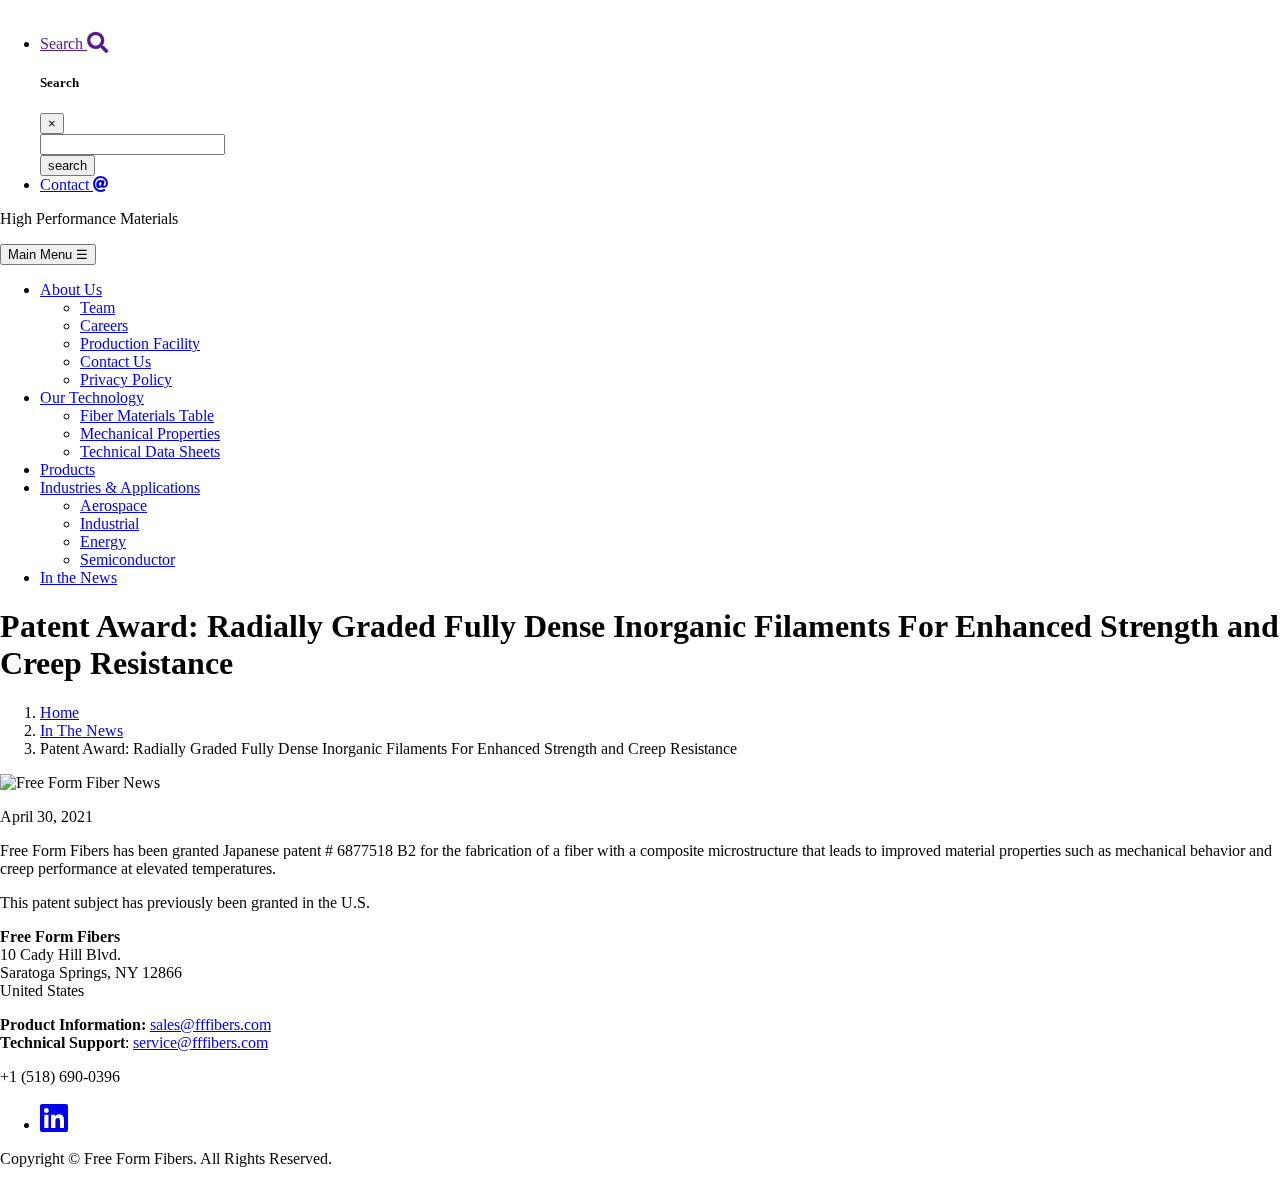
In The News (81, 730)
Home (59, 712)
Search (63, 43)
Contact (66, 184)
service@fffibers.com (200, 1042)
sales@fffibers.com (210, 1024)
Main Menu (48, 254)
